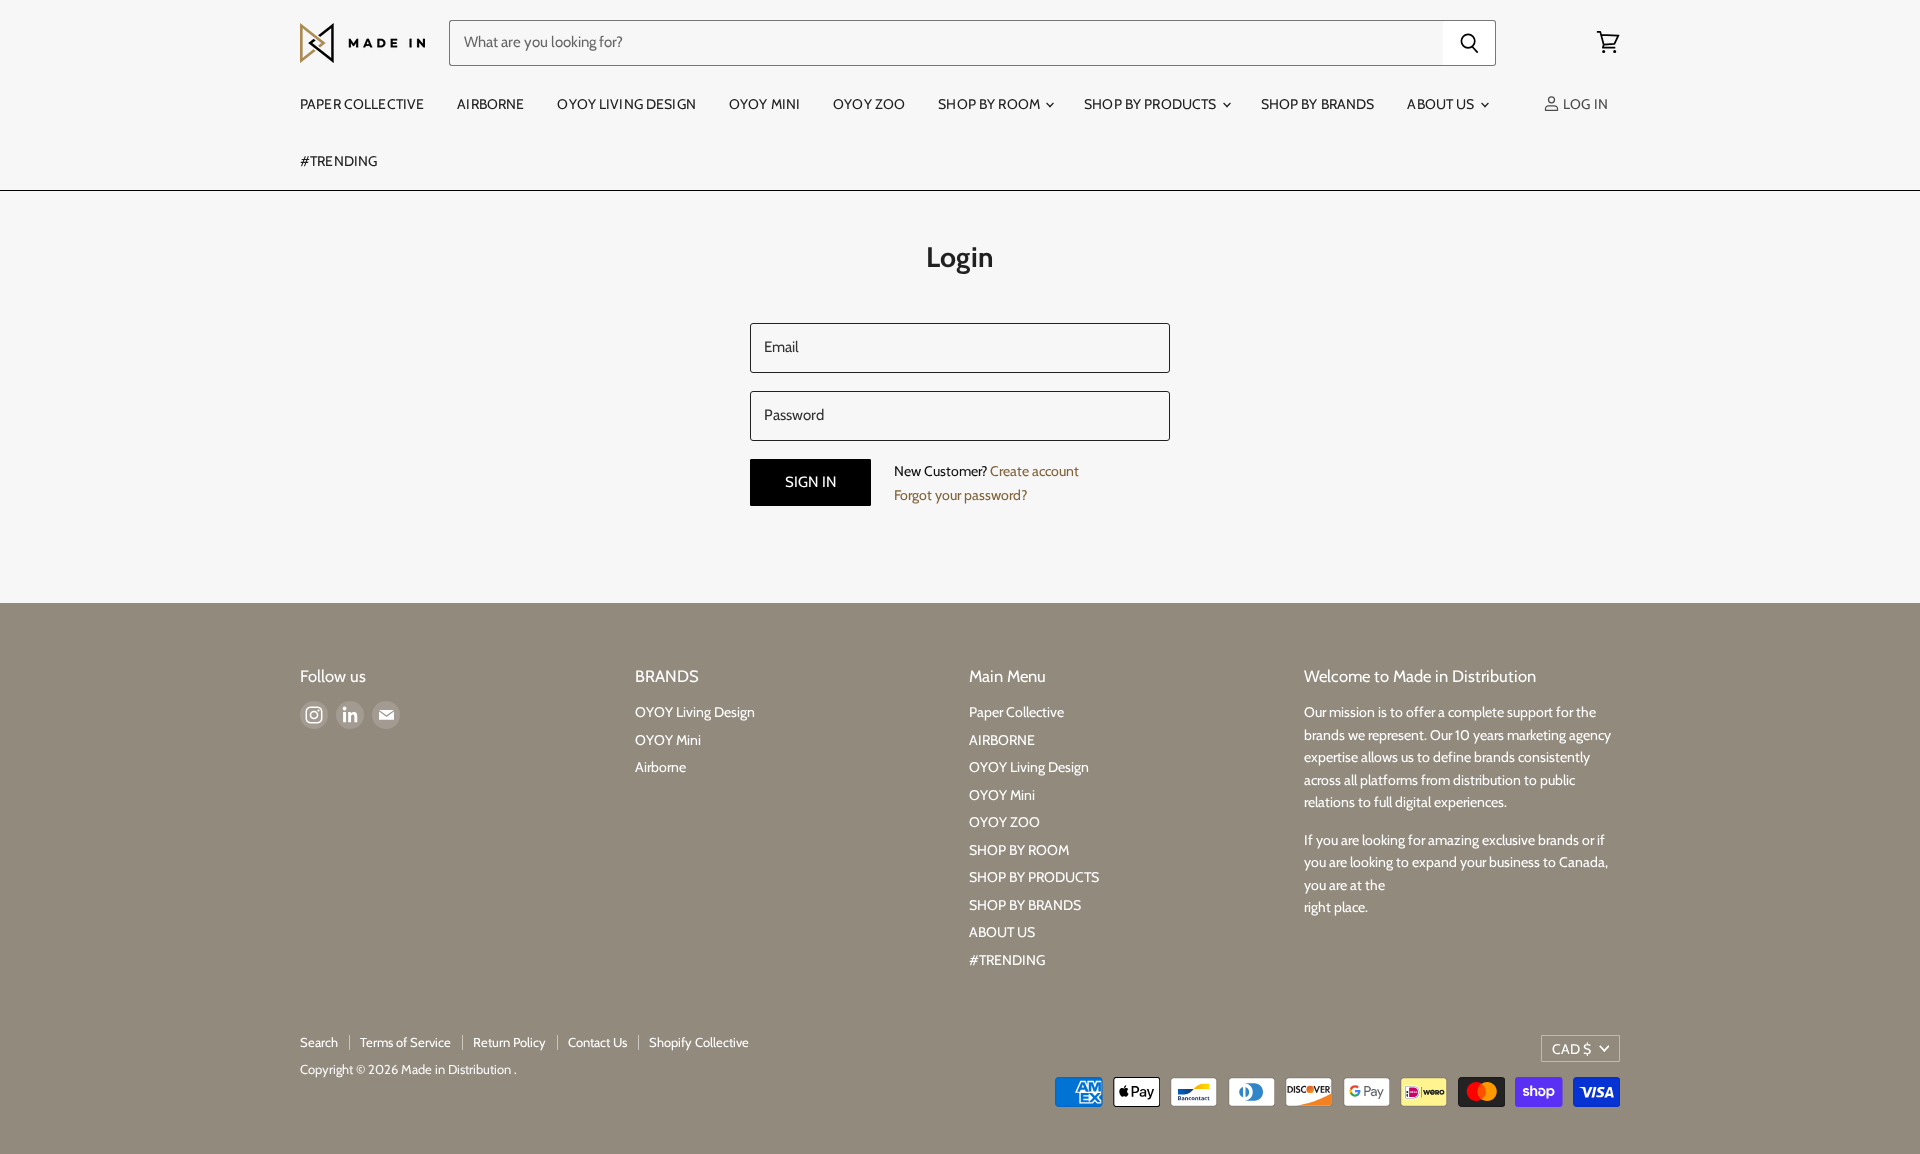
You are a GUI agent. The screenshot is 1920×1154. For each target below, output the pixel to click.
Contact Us (597, 1042)
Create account (1034, 471)
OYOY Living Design (626, 104)
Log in (1584, 104)
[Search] (1469, 43)
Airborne (660, 767)
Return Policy (509, 1042)
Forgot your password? (960, 495)
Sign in (810, 482)
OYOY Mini (764, 104)
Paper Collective (362, 104)
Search (319, 1042)
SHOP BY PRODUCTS (1151, 104)
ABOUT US (1442, 104)
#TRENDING (338, 161)
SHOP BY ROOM (990, 104)
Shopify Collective (699, 1042)
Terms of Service (405, 1042)
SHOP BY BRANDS (1318, 104)
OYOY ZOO (869, 104)
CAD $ (1571, 1049)
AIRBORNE (490, 104)
